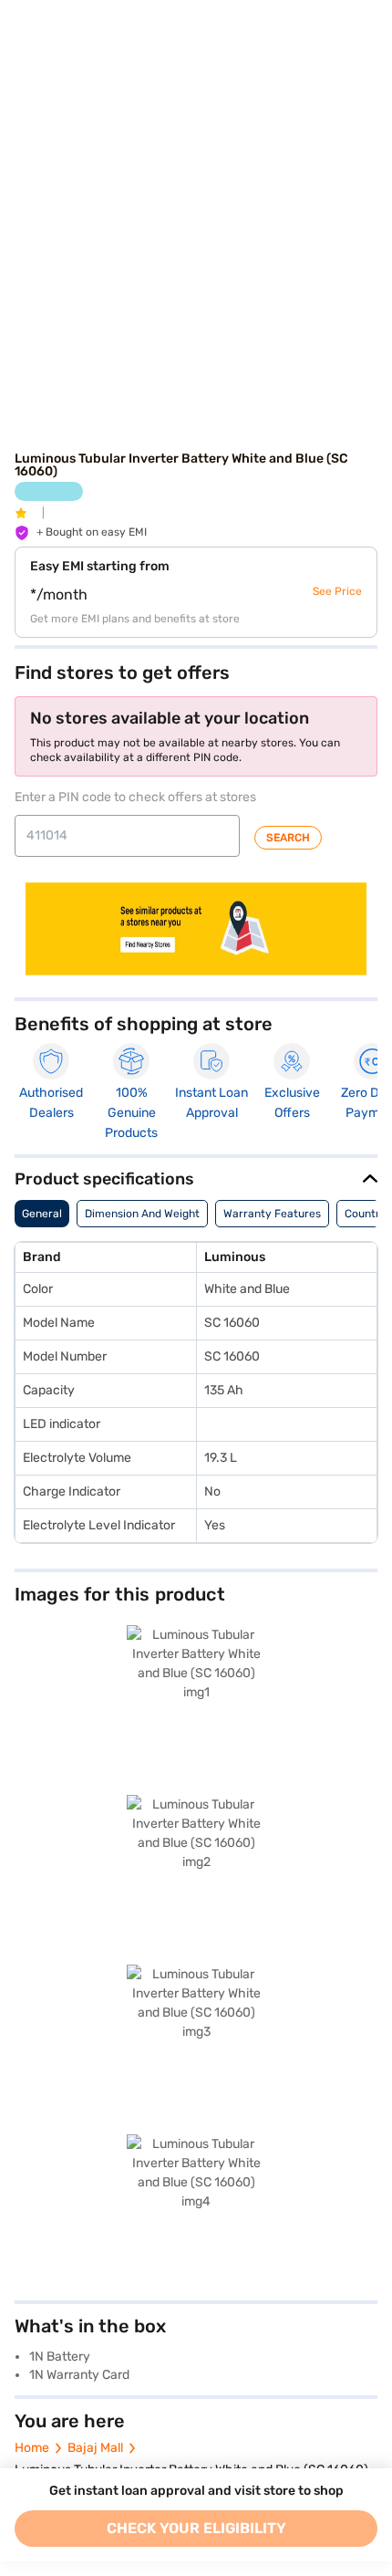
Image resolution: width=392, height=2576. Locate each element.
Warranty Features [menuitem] (272, 1214)
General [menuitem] (42, 1214)
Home (32, 2448)
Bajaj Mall (95, 2448)
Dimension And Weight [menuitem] (142, 1214)
